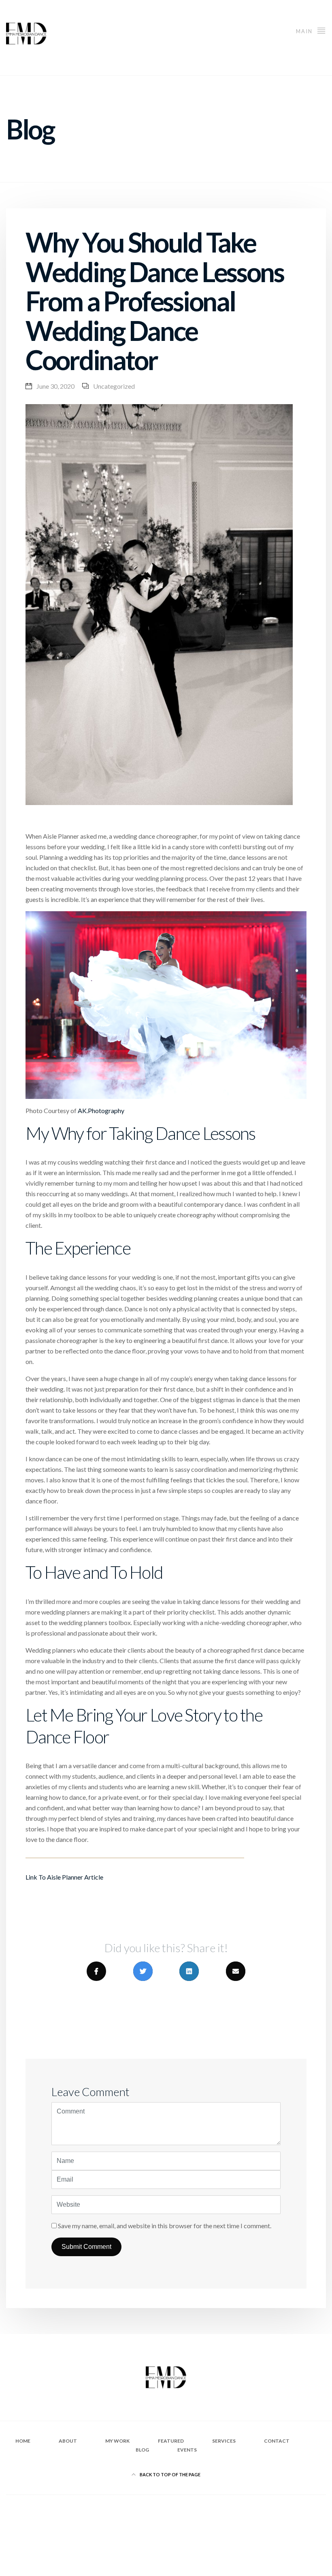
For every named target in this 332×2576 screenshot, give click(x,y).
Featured (171, 2441)
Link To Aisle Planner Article (64, 1877)
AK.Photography (101, 1110)
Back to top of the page (170, 2474)
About (68, 2441)
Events (187, 2450)
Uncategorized (114, 386)
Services (224, 2441)
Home (23, 2441)
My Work (117, 2441)
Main (305, 31)
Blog (142, 2450)
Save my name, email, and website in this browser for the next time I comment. (165, 2226)
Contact (277, 2441)
